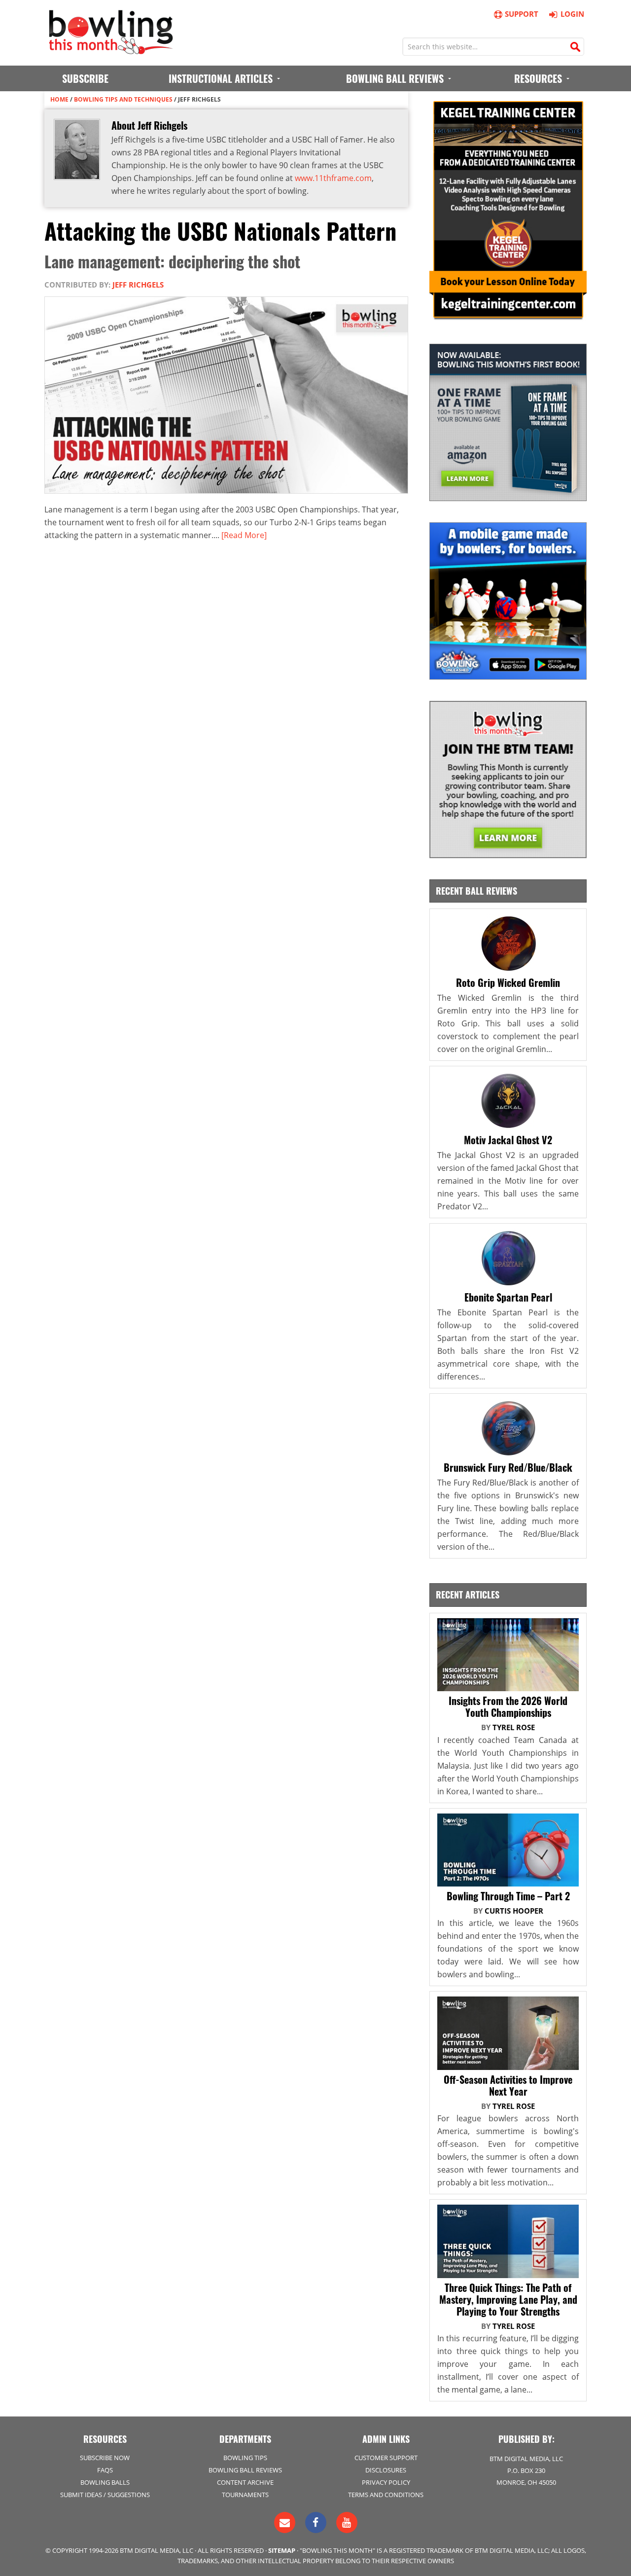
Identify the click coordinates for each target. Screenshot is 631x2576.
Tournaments (245, 2495)
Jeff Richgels (138, 285)
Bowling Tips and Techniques (123, 99)
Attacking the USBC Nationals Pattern (220, 230)
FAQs (105, 2470)
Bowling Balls (105, 2482)
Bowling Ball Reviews (245, 2470)
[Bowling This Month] (111, 49)
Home (59, 99)
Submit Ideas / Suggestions (105, 2495)
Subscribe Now (105, 2458)
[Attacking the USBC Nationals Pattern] (230, 497)
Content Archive (245, 2482)
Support (522, 14)
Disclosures (386, 2470)
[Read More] (244, 535)
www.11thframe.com (333, 178)
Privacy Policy (386, 2482)
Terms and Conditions (386, 2495)
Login (572, 14)
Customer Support (386, 2458)
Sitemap (282, 2550)
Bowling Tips (245, 2458)
